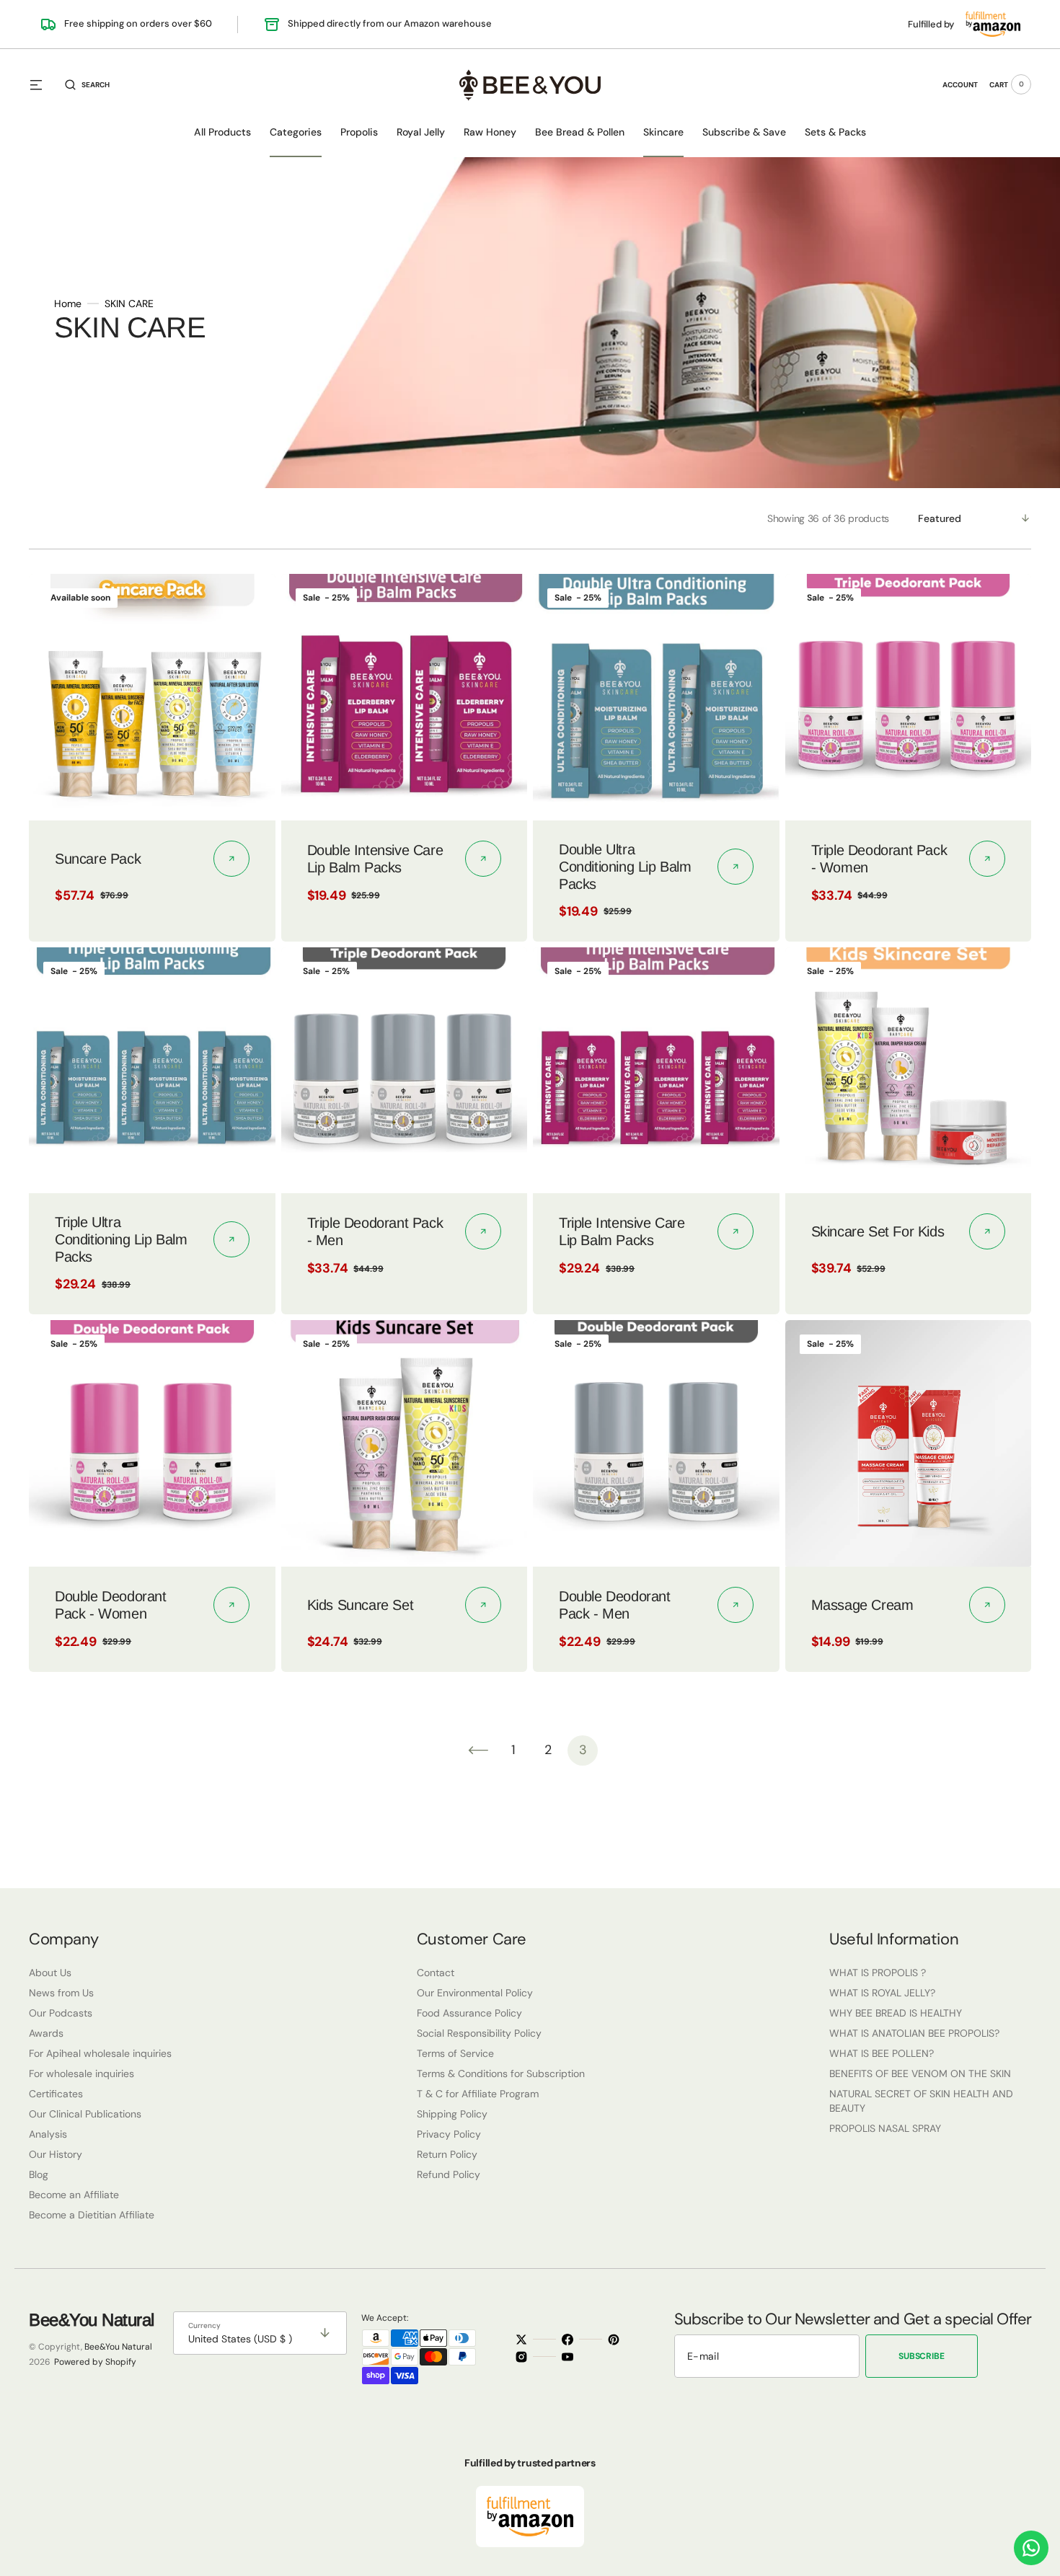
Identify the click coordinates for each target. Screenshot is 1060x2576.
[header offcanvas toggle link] (42, 84)
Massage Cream (862, 1605)
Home (68, 303)
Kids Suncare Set (361, 1605)
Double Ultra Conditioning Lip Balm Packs (625, 867)
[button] (87, 84)
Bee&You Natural (118, 2347)
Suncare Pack (98, 859)
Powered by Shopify (95, 2362)
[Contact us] (1031, 2548)
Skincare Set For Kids (878, 1231)
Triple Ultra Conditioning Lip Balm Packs (121, 1239)
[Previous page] (478, 1750)
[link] (152, 697)
